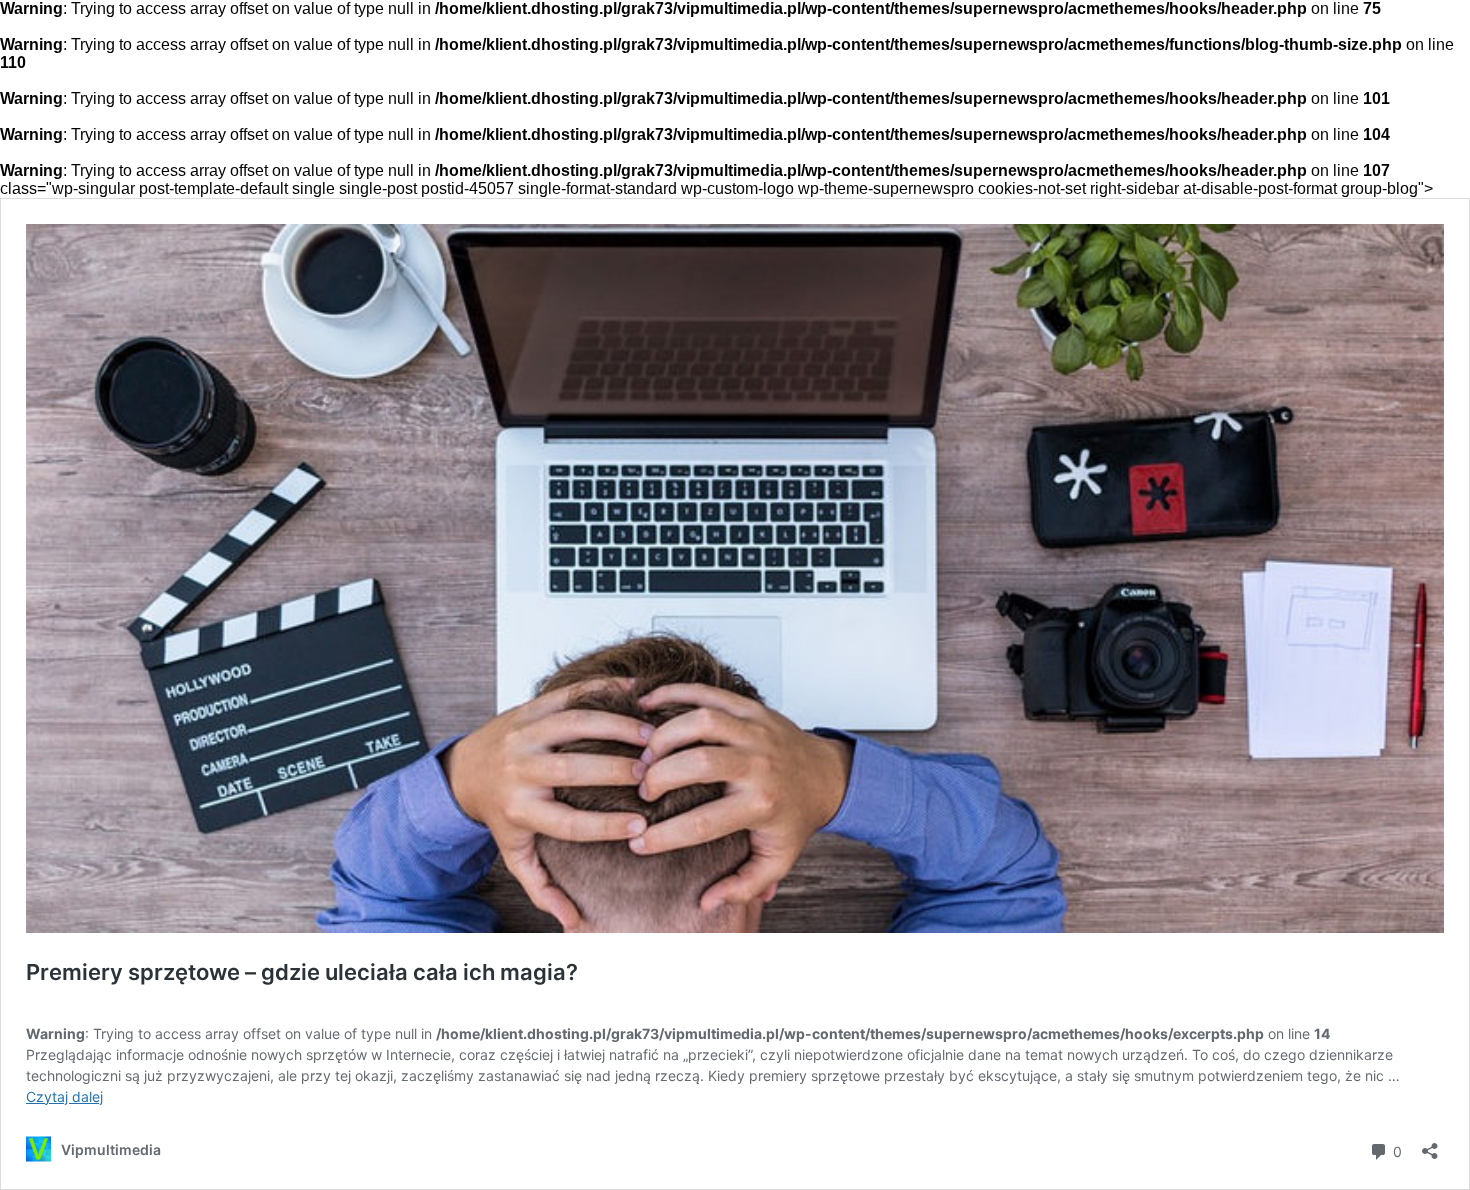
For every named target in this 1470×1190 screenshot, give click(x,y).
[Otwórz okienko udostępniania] (1430, 1144)
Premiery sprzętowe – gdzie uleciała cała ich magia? (302, 972)
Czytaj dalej (64, 1096)
